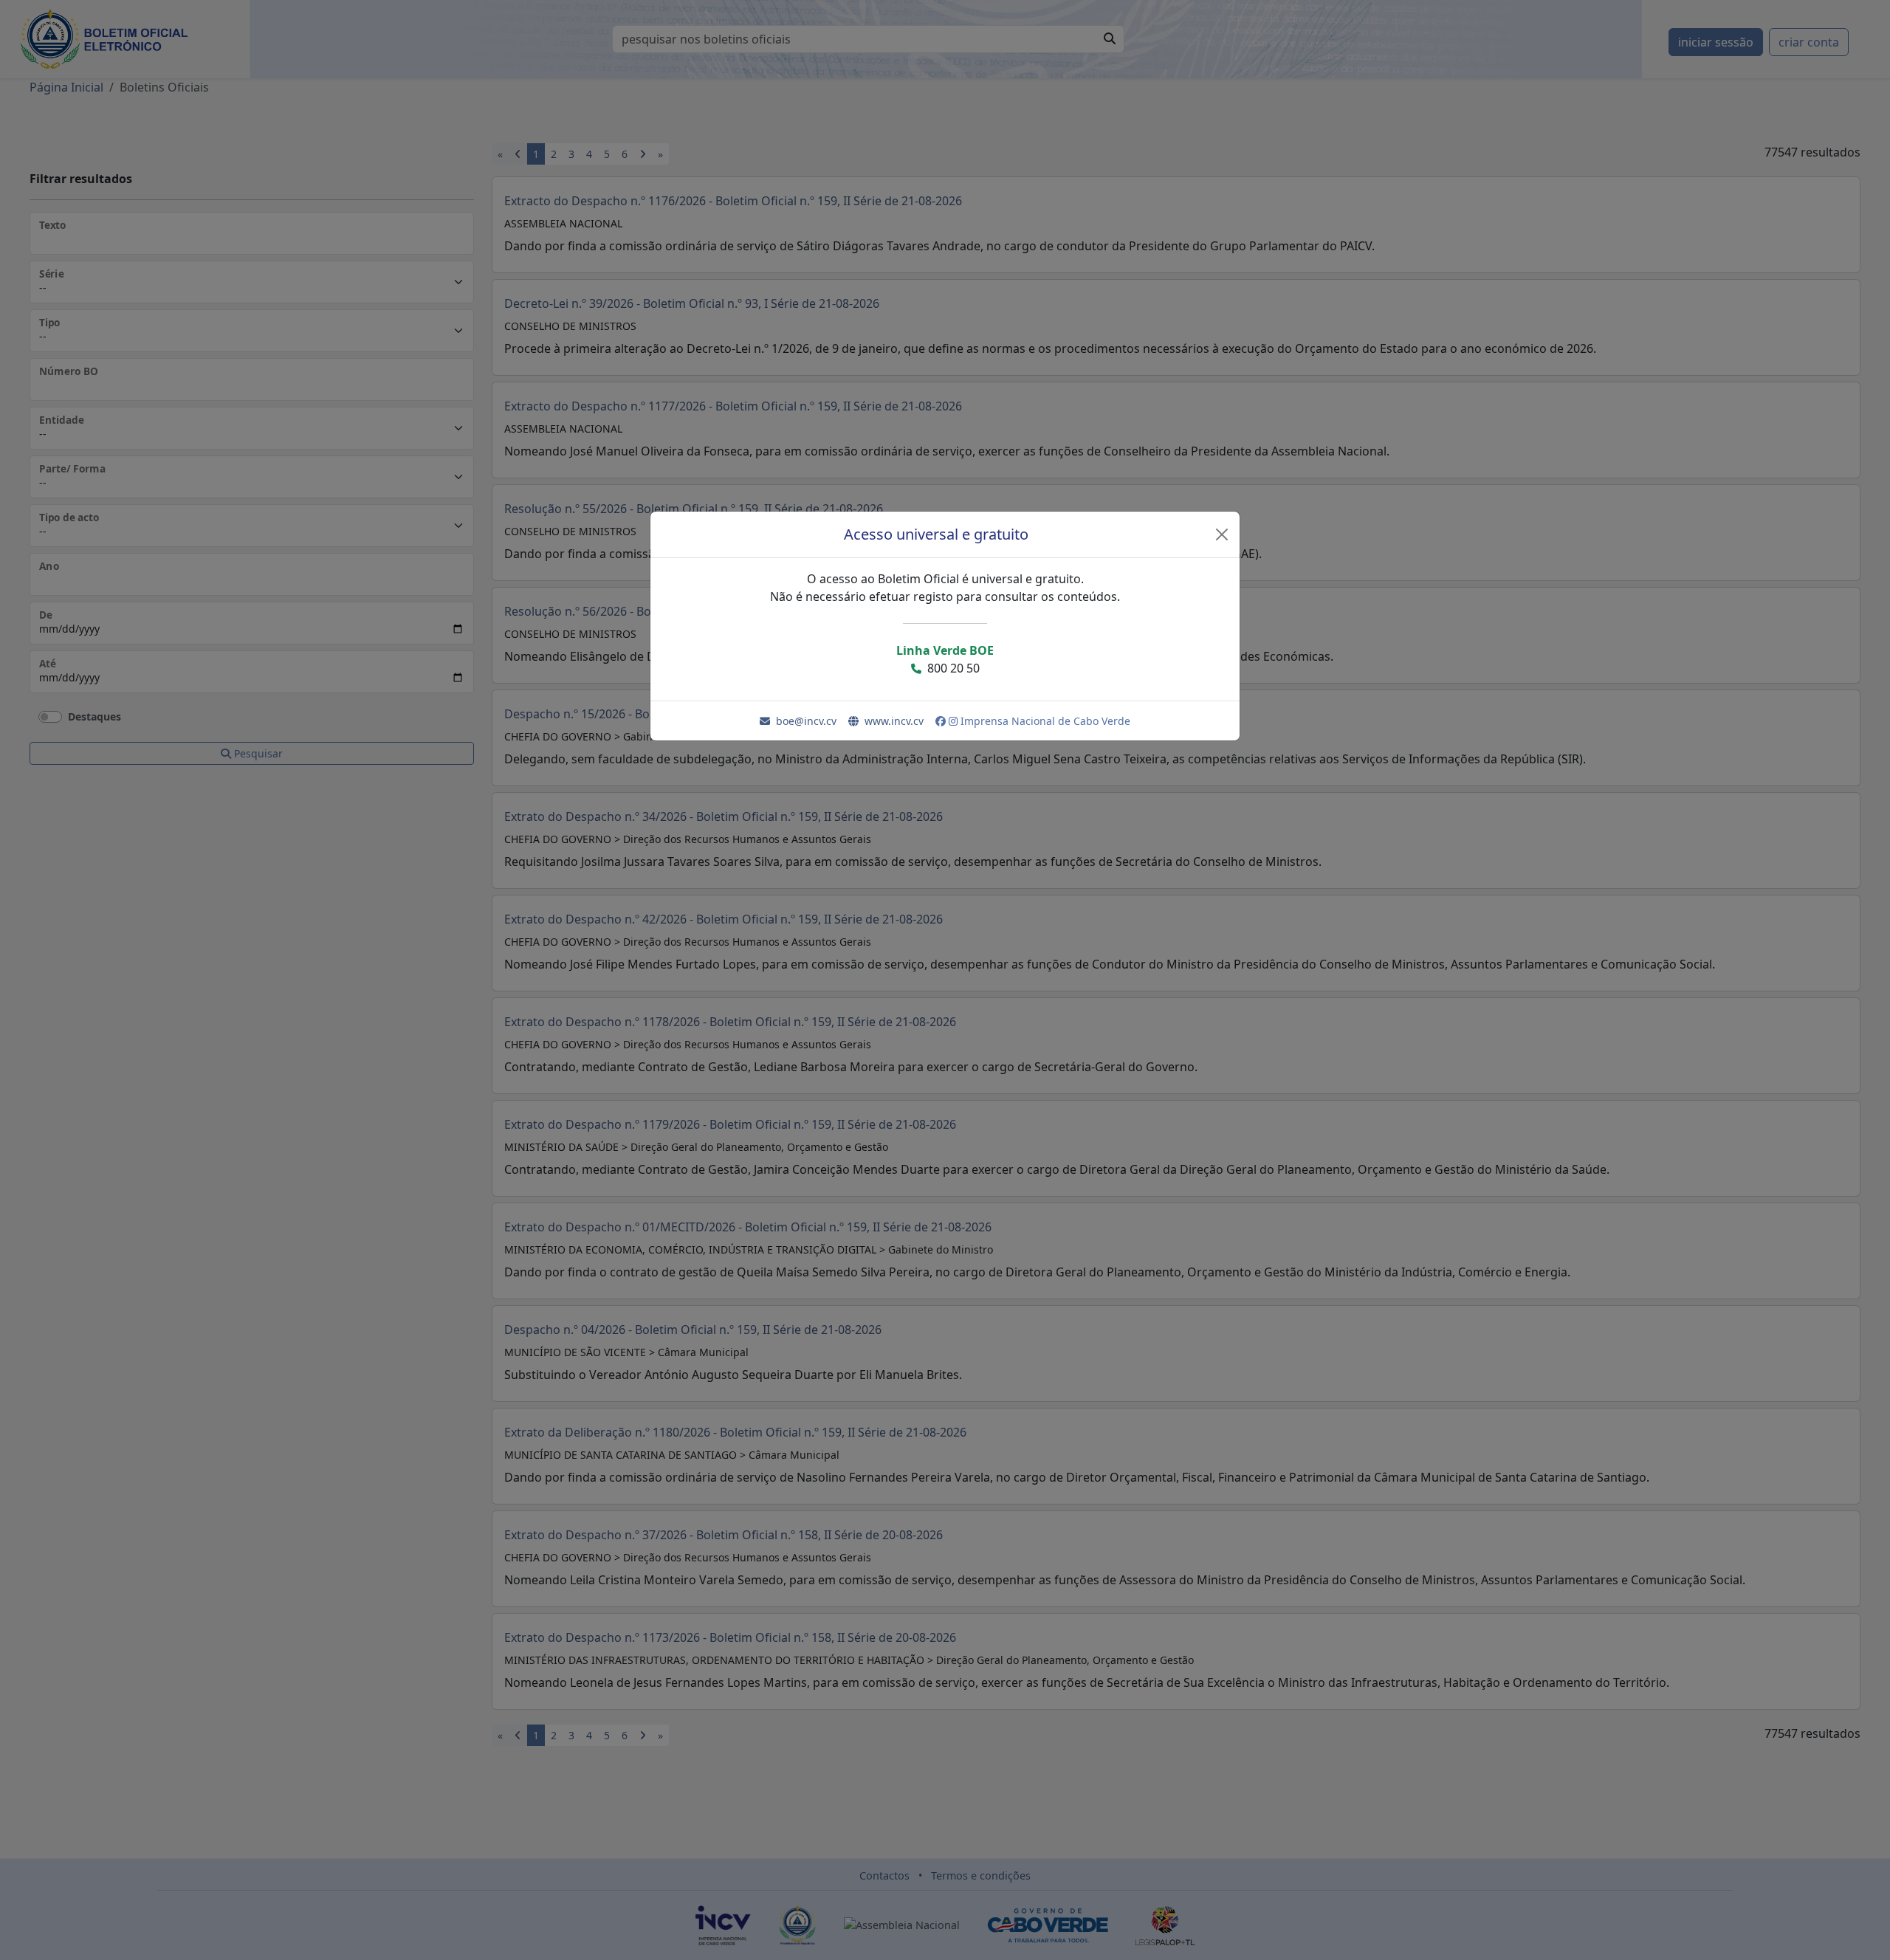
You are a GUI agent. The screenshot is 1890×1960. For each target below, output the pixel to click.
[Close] (1222, 534)
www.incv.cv (894, 721)
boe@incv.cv (806, 721)
